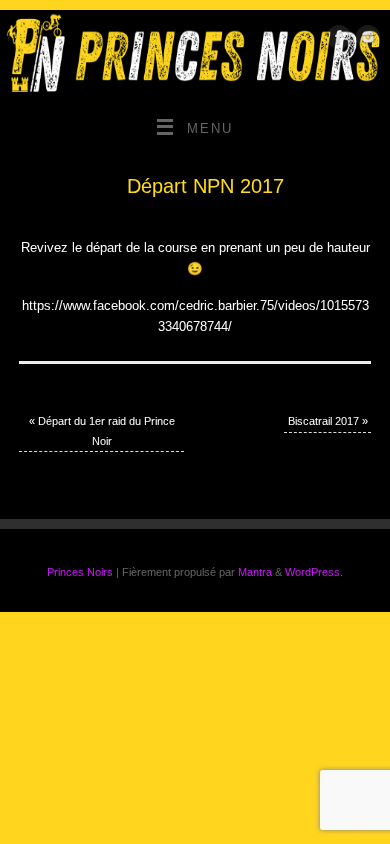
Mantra (255, 572)
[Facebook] (336, 40)
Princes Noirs (80, 572)
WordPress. (314, 572)
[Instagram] (365, 40)
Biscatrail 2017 (328, 421)
